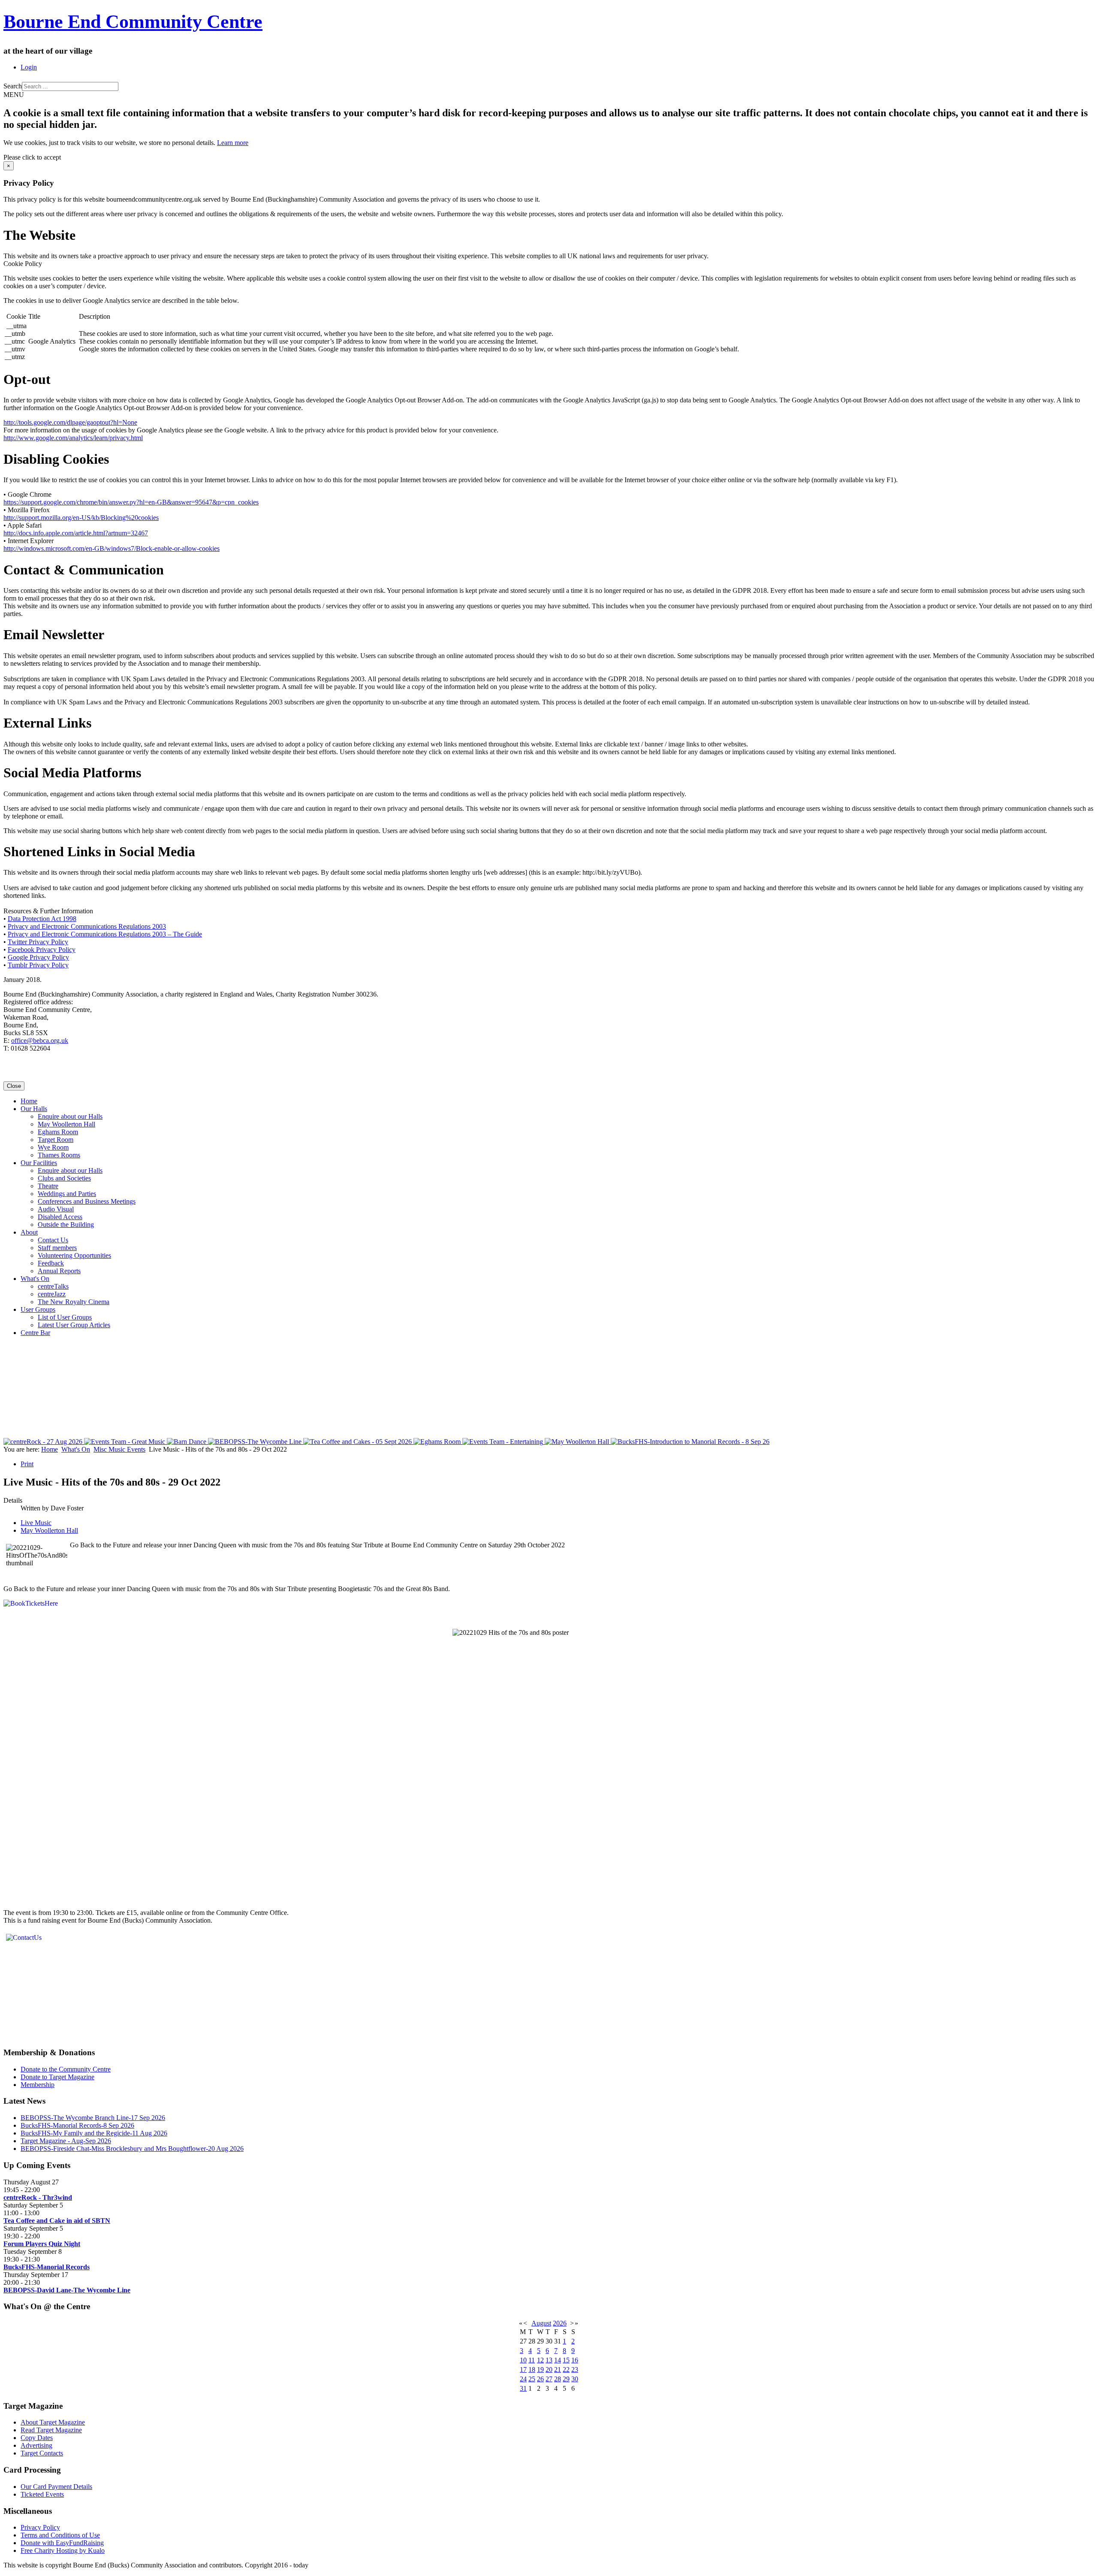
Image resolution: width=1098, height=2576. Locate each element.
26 (540, 2379)
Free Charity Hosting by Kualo (63, 2550)
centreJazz (52, 1294)
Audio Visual (56, 1209)
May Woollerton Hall (66, 1124)
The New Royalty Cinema (74, 1302)
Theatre (48, 1186)
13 (549, 2360)
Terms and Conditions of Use (60, 2535)
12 (540, 2360)
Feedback (51, 1263)
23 (575, 2369)
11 (532, 2360)
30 (575, 2379)
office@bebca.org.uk (40, 1040)
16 (575, 2360)
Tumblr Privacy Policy (38, 965)
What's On (35, 1279)
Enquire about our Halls (70, 1116)
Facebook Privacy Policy (42, 950)
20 (549, 2369)
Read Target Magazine (51, 2430)
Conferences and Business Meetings (87, 1201)
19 (540, 2369)
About (29, 1232)
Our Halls (34, 1109)
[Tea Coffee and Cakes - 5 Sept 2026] (358, 1442)
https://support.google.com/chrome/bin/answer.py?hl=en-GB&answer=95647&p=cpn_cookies (131, 502)
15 (566, 2360)
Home (29, 1101)
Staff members (57, 1248)
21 (558, 2369)
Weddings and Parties (67, 1194)
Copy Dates (37, 2438)
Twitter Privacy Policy (38, 942)
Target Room (56, 1140)
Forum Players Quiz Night (42, 2244)
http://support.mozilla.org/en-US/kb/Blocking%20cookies (81, 518)
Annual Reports (59, 1271)
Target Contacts (42, 2453)
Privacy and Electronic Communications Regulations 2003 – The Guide (105, 934)
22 (566, 2369)
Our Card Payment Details (56, 2487)
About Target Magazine (53, 2422)
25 (532, 2379)
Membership (38, 2085)
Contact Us (53, 1240)
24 (523, 2379)
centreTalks (53, 1286)
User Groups (38, 1309)
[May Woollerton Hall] (578, 1442)
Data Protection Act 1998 (42, 919)
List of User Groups (65, 1317)
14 (558, 2360)
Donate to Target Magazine (57, 2077)
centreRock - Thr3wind (38, 2197)
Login (29, 67)
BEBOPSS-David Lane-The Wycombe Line (67, 2290)
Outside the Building (66, 1225)
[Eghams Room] (438, 1442)
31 (523, 2388)
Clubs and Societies (64, 1178)
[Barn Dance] (187, 1442)
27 (549, 2379)
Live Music (36, 1523)
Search (13, 86)
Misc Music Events (119, 1449)
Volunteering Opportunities (74, 1255)
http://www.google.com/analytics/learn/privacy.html (73, 438)
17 (523, 2369)
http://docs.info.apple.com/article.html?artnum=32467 (76, 533)
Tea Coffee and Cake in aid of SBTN (57, 2221)
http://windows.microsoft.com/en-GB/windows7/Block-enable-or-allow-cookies (112, 548)
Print (27, 1464)
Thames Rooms (59, 1155)
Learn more (233, 143)
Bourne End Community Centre (133, 22)
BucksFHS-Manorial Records (47, 2267)
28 (558, 2379)
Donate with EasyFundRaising (62, 2543)
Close (14, 1086)
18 (532, 2369)
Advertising (36, 2445)
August (541, 2323)
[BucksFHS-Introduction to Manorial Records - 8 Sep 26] (690, 1442)
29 (566, 2379)
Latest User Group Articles (74, 1325)
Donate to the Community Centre (66, 2069)
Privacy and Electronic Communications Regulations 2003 (87, 926)
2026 (560, 2323)
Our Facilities (39, 1163)
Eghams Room (58, 1132)
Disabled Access (60, 1217)
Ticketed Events (42, 2494)
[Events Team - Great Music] (125, 1442)
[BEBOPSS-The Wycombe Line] (256, 1442)
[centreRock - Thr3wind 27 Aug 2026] (44, 1442)
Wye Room (53, 1147)
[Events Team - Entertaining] (504, 1442)
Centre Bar (35, 1333)
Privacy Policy (40, 2527)
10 (523, 2360)
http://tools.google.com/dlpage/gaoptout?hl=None (70, 422)
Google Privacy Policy (38, 957)
